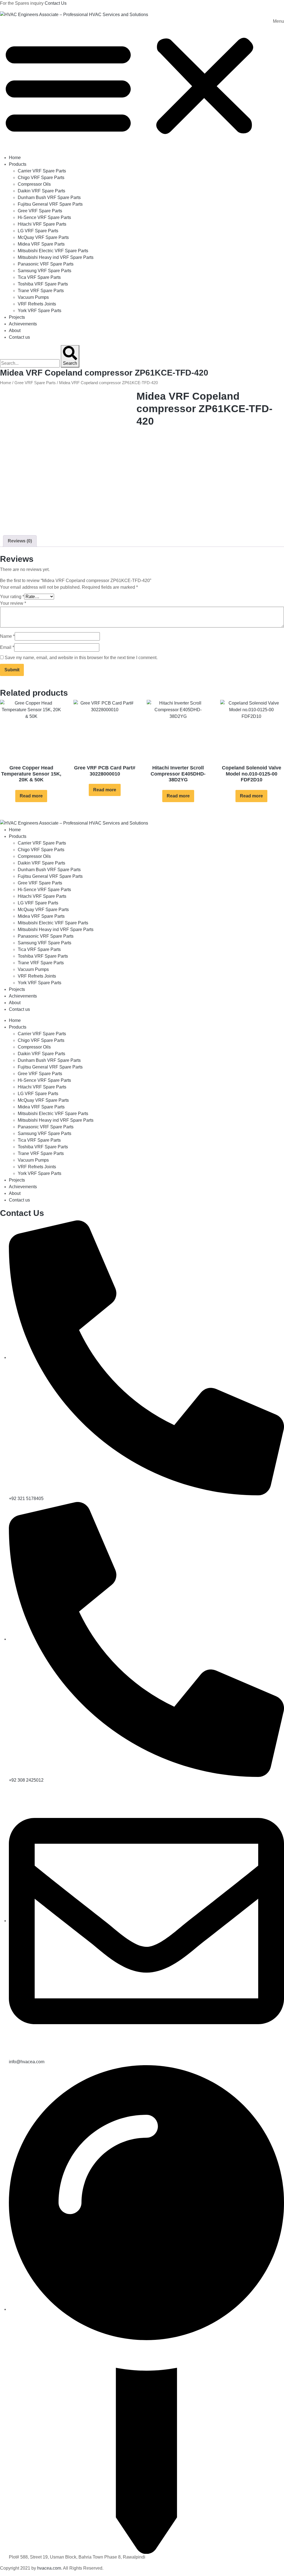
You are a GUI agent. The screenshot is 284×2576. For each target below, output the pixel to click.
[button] (142, 86)
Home (15, 158)
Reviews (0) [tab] (20, 541)
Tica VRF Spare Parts (39, 277)
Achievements (23, 324)
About (15, 331)
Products (18, 164)
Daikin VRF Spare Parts (41, 191)
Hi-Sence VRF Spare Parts (44, 217)
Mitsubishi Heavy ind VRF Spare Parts (56, 257)
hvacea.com (49, 2568)
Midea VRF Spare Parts (41, 244)
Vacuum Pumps (33, 297)
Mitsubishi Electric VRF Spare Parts (53, 251)
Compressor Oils (34, 184)
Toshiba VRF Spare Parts (43, 284)
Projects (17, 317)
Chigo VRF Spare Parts (41, 178)
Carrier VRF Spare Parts (42, 171)
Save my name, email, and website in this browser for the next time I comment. (81, 658)
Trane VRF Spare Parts (41, 291)
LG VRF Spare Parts (38, 231)
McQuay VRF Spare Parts (43, 237)
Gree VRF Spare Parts (40, 211)
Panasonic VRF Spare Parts (46, 264)
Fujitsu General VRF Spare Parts (50, 204)
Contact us (19, 337)
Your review (13, 603)
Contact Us (56, 3)
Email (7, 647)
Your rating (12, 597)
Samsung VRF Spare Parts (45, 271)
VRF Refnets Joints (37, 304)
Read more (31, 796)
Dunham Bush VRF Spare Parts (49, 197)
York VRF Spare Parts (40, 311)
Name (7, 636)
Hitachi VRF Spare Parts (42, 224)
